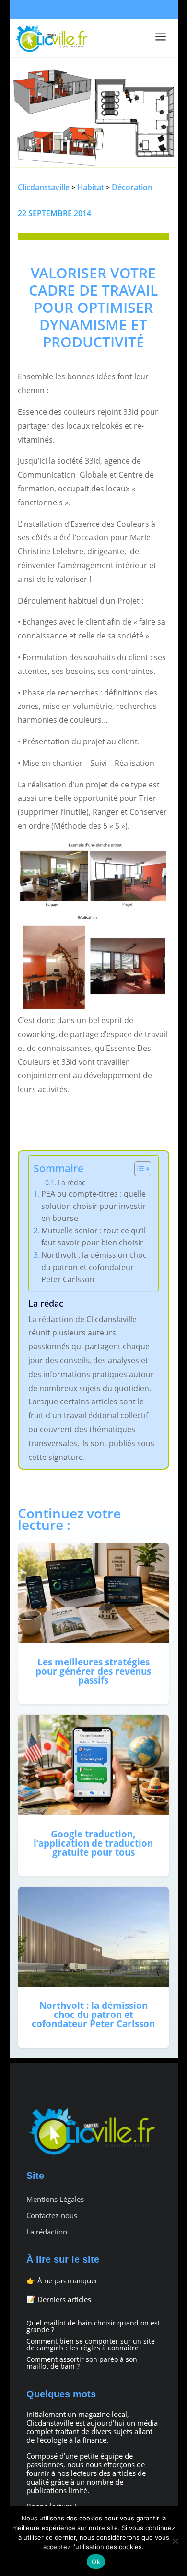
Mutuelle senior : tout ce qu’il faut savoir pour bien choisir (93, 1237)
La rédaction (47, 2232)
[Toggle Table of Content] (138, 1169)
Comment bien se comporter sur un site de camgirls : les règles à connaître (91, 2344)
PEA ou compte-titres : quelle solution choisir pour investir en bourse (93, 1206)
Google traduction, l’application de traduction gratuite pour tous (93, 1795)
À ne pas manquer (68, 2280)
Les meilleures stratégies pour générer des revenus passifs (93, 1624)
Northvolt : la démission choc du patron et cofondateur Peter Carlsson (94, 1267)
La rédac (72, 1182)
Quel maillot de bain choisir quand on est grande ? (93, 2326)
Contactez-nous (52, 2216)
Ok (96, 2562)
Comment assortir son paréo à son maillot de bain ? (82, 2363)
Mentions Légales (55, 2199)
